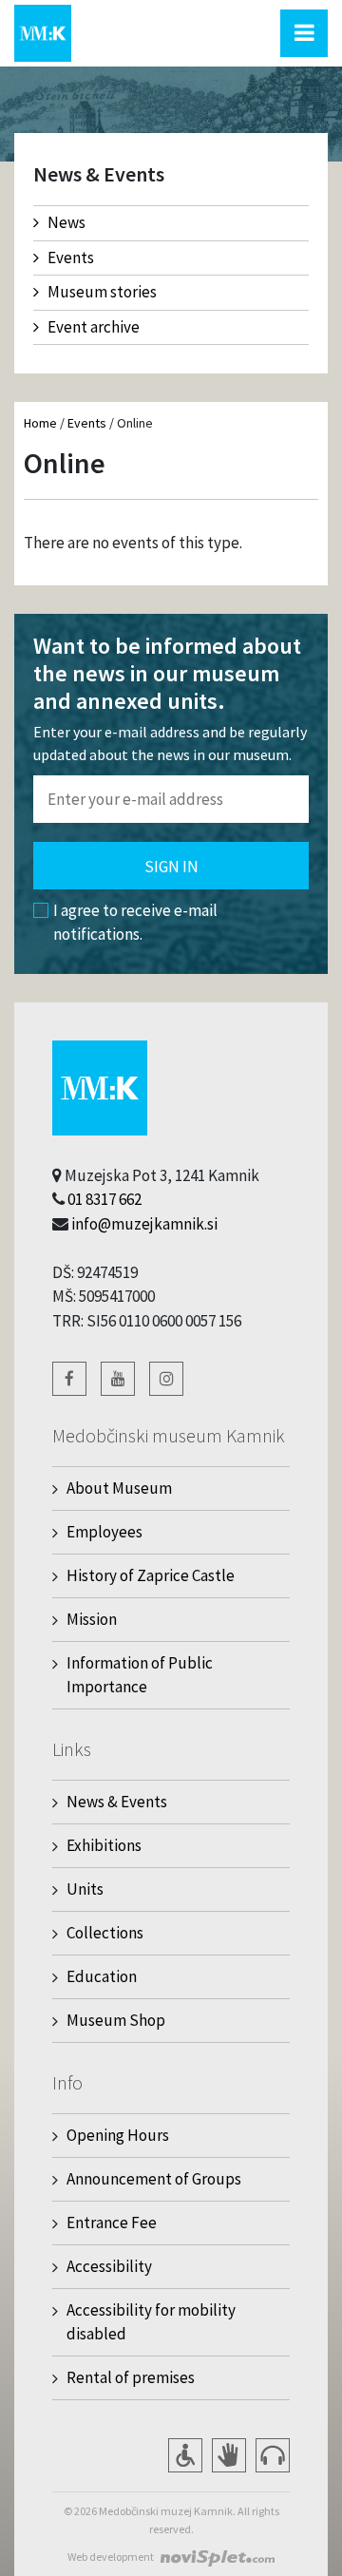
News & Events (117, 1802)
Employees (104, 1532)
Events (71, 258)
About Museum (119, 1488)
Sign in (171, 867)
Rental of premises (131, 2377)
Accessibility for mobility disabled (151, 2322)
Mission (92, 1619)
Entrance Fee (112, 2223)
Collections (105, 1933)
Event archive (94, 327)
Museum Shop (116, 2020)
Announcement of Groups (154, 2179)
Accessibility (109, 2266)
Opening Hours (118, 2135)
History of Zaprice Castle (151, 1575)
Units (85, 1889)
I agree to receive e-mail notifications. (135, 923)
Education (102, 1976)
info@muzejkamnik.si (144, 1224)
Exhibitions (104, 1845)
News (66, 222)
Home (40, 423)
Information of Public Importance (140, 1675)
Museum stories (102, 292)
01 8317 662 (104, 1199)
